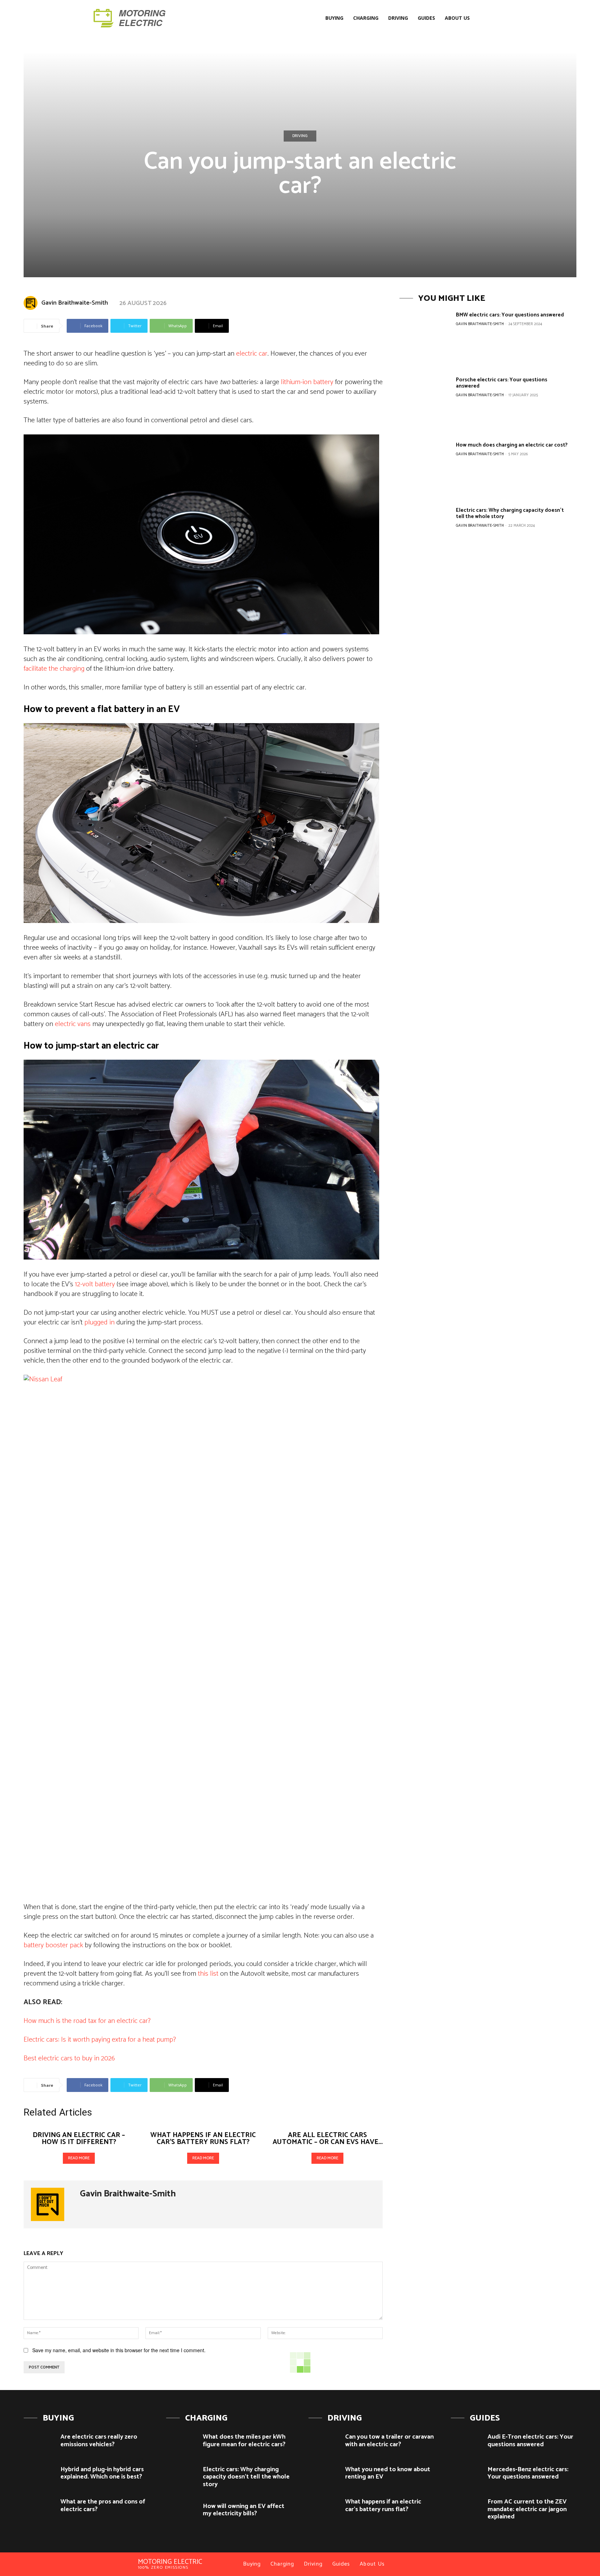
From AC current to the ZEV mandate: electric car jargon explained (527, 2509)
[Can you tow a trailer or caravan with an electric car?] (324, 2443)
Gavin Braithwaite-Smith (75, 303)
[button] (316, 18)
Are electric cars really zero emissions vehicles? (99, 2441)
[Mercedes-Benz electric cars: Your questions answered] (466, 2475)
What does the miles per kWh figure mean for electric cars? (244, 2441)
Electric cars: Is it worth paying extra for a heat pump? (100, 2040)
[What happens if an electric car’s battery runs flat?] (324, 2507)
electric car (252, 354)
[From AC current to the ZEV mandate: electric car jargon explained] (466, 2507)
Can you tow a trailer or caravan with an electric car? (389, 2441)
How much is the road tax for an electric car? (87, 2021)
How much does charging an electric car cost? (512, 445)
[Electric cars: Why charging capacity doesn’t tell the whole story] (425, 534)
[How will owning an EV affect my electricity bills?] (182, 2512)
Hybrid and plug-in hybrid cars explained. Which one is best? (102, 2473)
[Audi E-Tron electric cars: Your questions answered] (466, 2443)
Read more (79, 2158)
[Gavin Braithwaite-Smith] (32, 303)
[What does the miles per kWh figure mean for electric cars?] (182, 2443)
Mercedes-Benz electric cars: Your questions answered (528, 2473)
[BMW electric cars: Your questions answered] (425, 338)
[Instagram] (493, 18)
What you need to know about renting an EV (388, 2473)
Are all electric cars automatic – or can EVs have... (328, 2139)
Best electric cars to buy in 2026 (69, 2058)
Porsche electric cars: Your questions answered (502, 383)
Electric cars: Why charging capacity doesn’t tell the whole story (510, 513)
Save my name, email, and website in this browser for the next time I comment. (119, 2350)
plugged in (99, 1323)
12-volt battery (95, 1284)
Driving (300, 136)
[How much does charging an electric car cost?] (425, 469)
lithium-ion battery (307, 382)
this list (208, 1974)
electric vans (73, 1024)
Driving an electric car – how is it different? (79, 2139)
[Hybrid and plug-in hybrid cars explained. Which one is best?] (39, 2475)
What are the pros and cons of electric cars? (103, 2506)
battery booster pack (53, 1945)
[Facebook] (484, 18)
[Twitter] (502, 18)
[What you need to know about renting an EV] (324, 2475)
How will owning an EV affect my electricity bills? (244, 2510)
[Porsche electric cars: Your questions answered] (425, 403)
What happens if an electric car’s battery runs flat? (203, 2139)
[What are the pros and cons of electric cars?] (39, 2507)
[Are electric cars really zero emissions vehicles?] (39, 2443)
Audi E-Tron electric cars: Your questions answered (530, 2441)
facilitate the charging (54, 669)
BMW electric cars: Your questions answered (510, 315)
